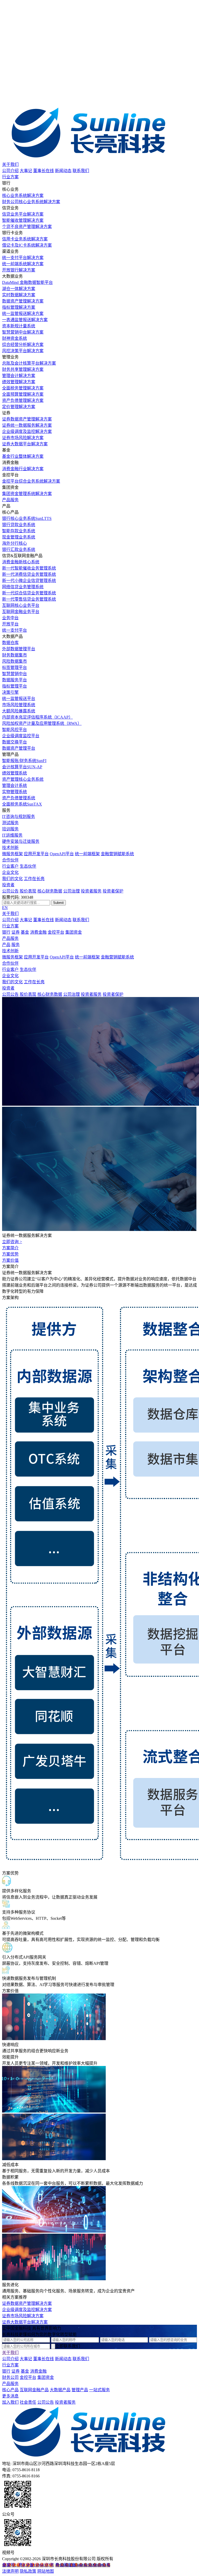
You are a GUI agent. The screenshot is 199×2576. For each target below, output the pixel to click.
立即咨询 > (12, 1242)
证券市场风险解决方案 (23, 2316)
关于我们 (10, 164)
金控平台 (56, 932)
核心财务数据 (50, 891)
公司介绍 (10, 171)
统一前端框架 (87, 854)
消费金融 (38, 932)
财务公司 (10, 2377)
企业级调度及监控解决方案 (27, 2310)
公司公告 (10, 891)
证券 (16, 932)
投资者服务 (91, 891)
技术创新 (10, 848)
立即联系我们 (68, 2346)
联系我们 (81, 171)
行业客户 (10, 866)
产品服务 (10, 500)
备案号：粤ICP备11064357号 (28, 2565)
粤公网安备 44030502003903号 (83, 2565)
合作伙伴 (10, 860)
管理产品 (80, 2390)
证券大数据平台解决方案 (25, 2322)
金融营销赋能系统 (117, 854)
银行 (6, 932)
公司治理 (72, 891)
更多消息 (10, 2396)
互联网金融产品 (34, 2390)
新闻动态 (63, 171)
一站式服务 (99, 2390)
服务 (16, 945)
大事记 (26, 171)
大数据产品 (60, 2390)
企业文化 (10, 872)
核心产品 (10, 2390)
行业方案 (10, 177)
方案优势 (10, 1254)
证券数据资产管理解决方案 (27, 2303)
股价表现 (28, 891)
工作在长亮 (34, 879)
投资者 (8, 885)
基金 (25, 932)
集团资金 (74, 932)
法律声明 (10, 2571)
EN (5, 908)
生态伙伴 (28, 866)
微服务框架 (12, 854)
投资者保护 (113, 891)
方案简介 (10, 1248)
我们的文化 (12, 879)
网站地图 (46, 2571)
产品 (6, 945)
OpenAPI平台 (62, 854)
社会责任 (28, 2402)
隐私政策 (28, 2571)
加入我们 (10, 2402)
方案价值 (10, 1260)
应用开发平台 (36, 854)
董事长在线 (44, 171)
